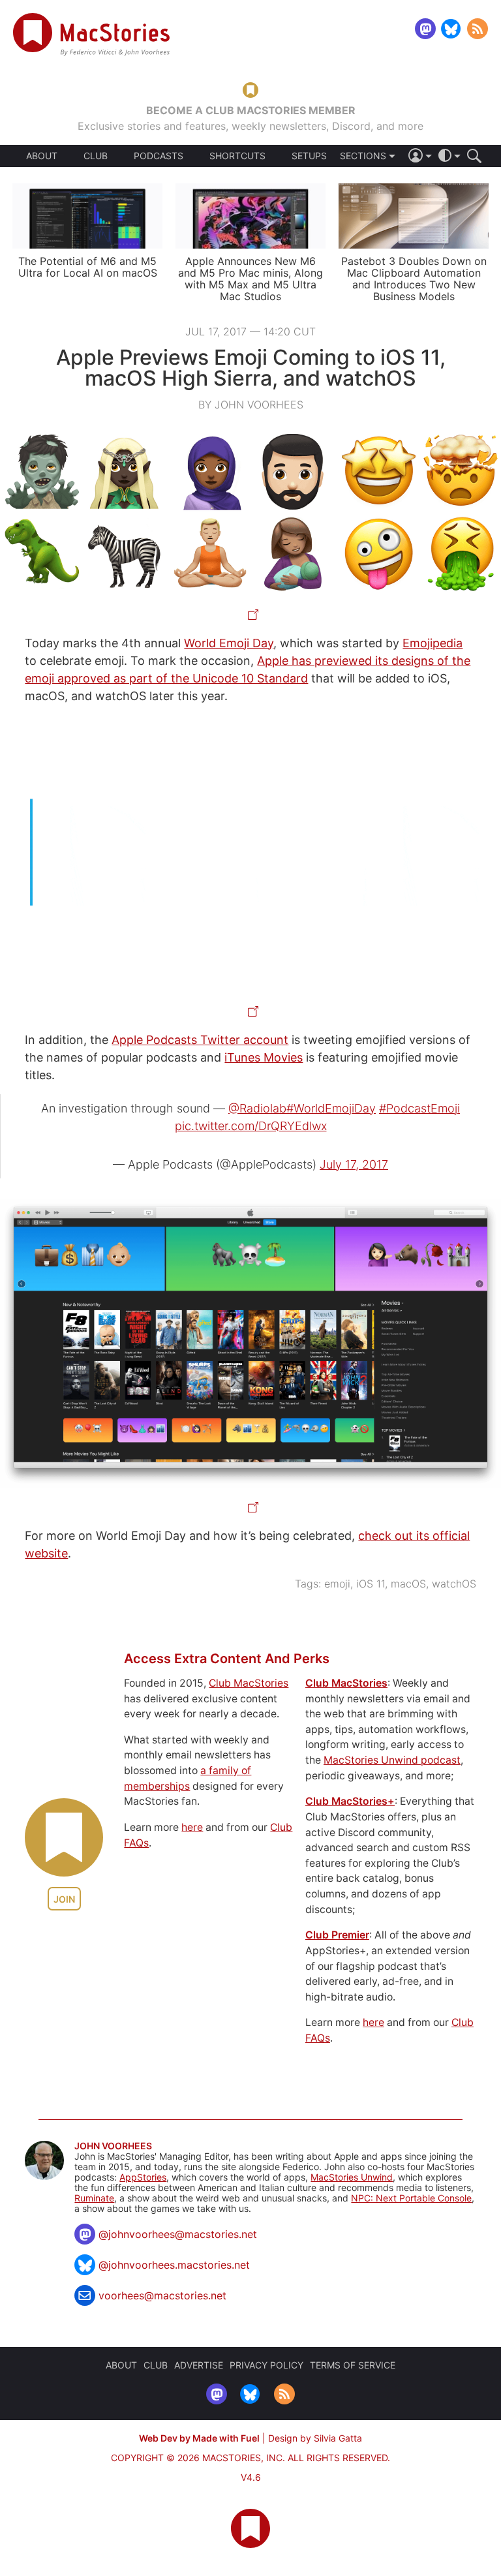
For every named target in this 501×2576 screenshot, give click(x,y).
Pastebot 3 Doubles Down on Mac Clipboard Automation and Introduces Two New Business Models (414, 279)
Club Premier (337, 1935)
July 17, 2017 (354, 1164)
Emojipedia (433, 643)
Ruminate (94, 2198)
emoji (337, 1584)
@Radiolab (257, 1108)
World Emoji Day (229, 643)
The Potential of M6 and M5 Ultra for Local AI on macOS (88, 267)
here (192, 1827)
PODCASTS (159, 156)
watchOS (454, 1584)
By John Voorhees (251, 405)
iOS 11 (371, 1584)
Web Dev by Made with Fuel (199, 2438)
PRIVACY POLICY (266, 2365)
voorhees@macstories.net (162, 2295)
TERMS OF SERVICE (353, 2365)
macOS (408, 1584)
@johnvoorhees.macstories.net (174, 2265)
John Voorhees (113, 2146)
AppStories (143, 2177)
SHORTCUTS (237, 156)
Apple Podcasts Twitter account (200, 1040)
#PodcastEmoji (419, 1108)
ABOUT (42, 156)
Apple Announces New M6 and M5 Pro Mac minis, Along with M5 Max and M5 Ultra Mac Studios (250, 279)
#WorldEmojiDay (331, 1108)
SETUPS (309, 156)
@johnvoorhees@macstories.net (178, 2234)
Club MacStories (249, 1683)
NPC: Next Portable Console (411, 2198)
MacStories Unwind (352, 2177)
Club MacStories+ (350, 1801)
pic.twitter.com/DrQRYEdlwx (251, 1126)
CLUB (96, 156)
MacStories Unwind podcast (392, 1760)
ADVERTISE (199, 2365)
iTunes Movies (264, 1057)
